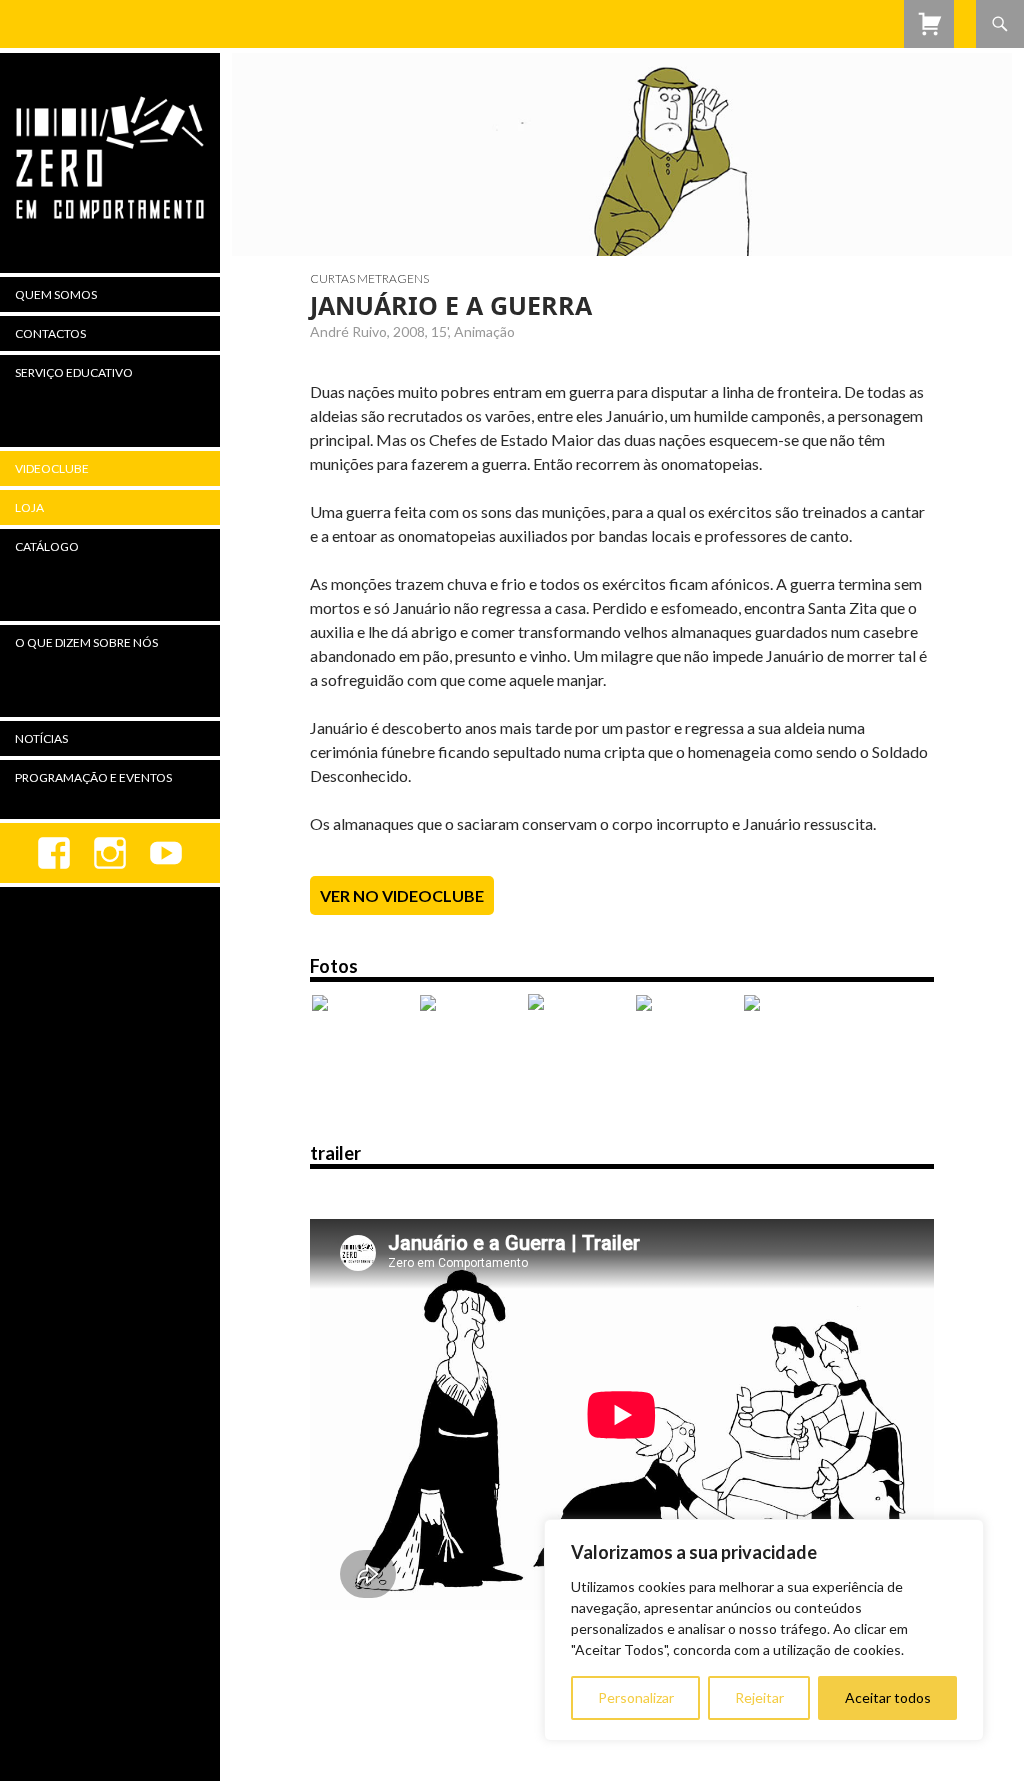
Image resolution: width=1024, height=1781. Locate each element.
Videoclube (52, 468)
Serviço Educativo (74, 372)
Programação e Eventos (93, 777)
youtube (166, 853)
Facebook (54, 853)
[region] (764, 1630)
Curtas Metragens (369, 278)
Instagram (110, 853)
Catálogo (47, 546)
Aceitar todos (888, 1697)
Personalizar (636, 1697)
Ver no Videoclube (402, 895)
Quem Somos (56, 294)
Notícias (41, 738)
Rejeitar (759, 1697)
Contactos (50, 333)
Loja (29, 507)
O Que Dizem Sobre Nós (86, 642)
